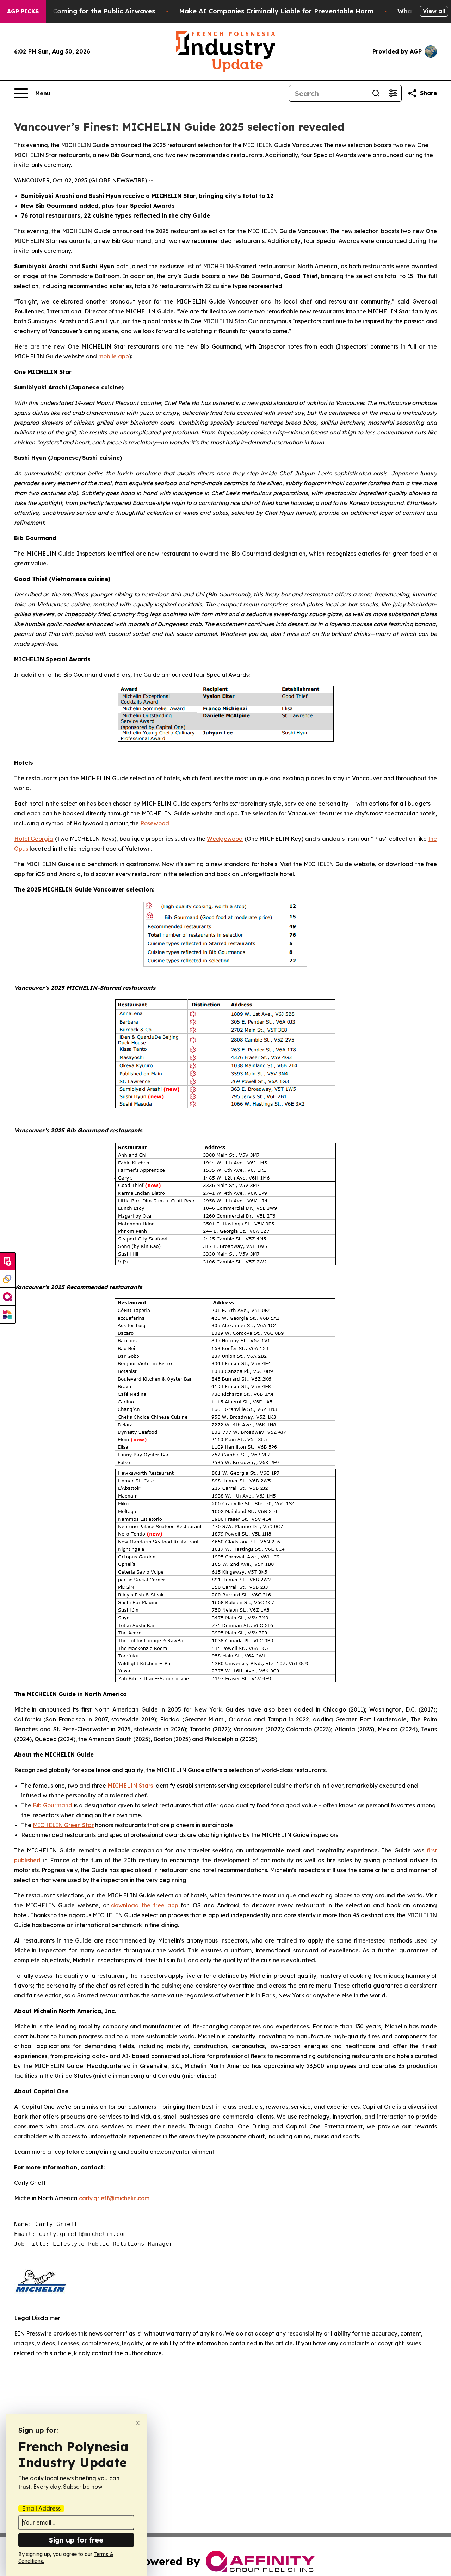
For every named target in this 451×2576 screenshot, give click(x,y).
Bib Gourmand (52, 1805)
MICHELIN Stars (130, 1786)
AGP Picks (23, 11)
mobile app (114, 356)
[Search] (376, 93)
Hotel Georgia (34, 839)
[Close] (138, 2423)
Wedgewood (225, 839)
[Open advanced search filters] (393, 93)
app (173, 1905)
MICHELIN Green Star (63, 1825)
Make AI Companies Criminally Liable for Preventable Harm (276, 11)
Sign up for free (76, 2540)
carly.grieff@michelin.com (114, 2198)
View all (434, 11)
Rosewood (155, 823)
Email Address (41, 2508)
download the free (138, 1905)
